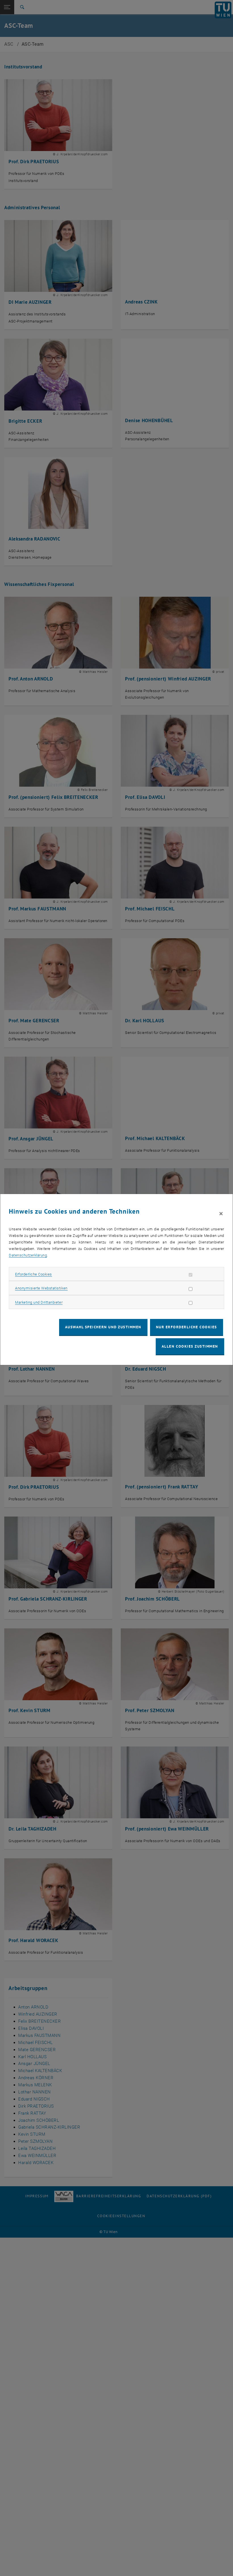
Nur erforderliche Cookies (187, 1327)
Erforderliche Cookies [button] (34, 1274)
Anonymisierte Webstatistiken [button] (41, 1288)
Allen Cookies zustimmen (190, 1346)
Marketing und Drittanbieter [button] (39, 1302)
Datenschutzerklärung (28, 1255)
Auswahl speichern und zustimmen (103, 1327)
